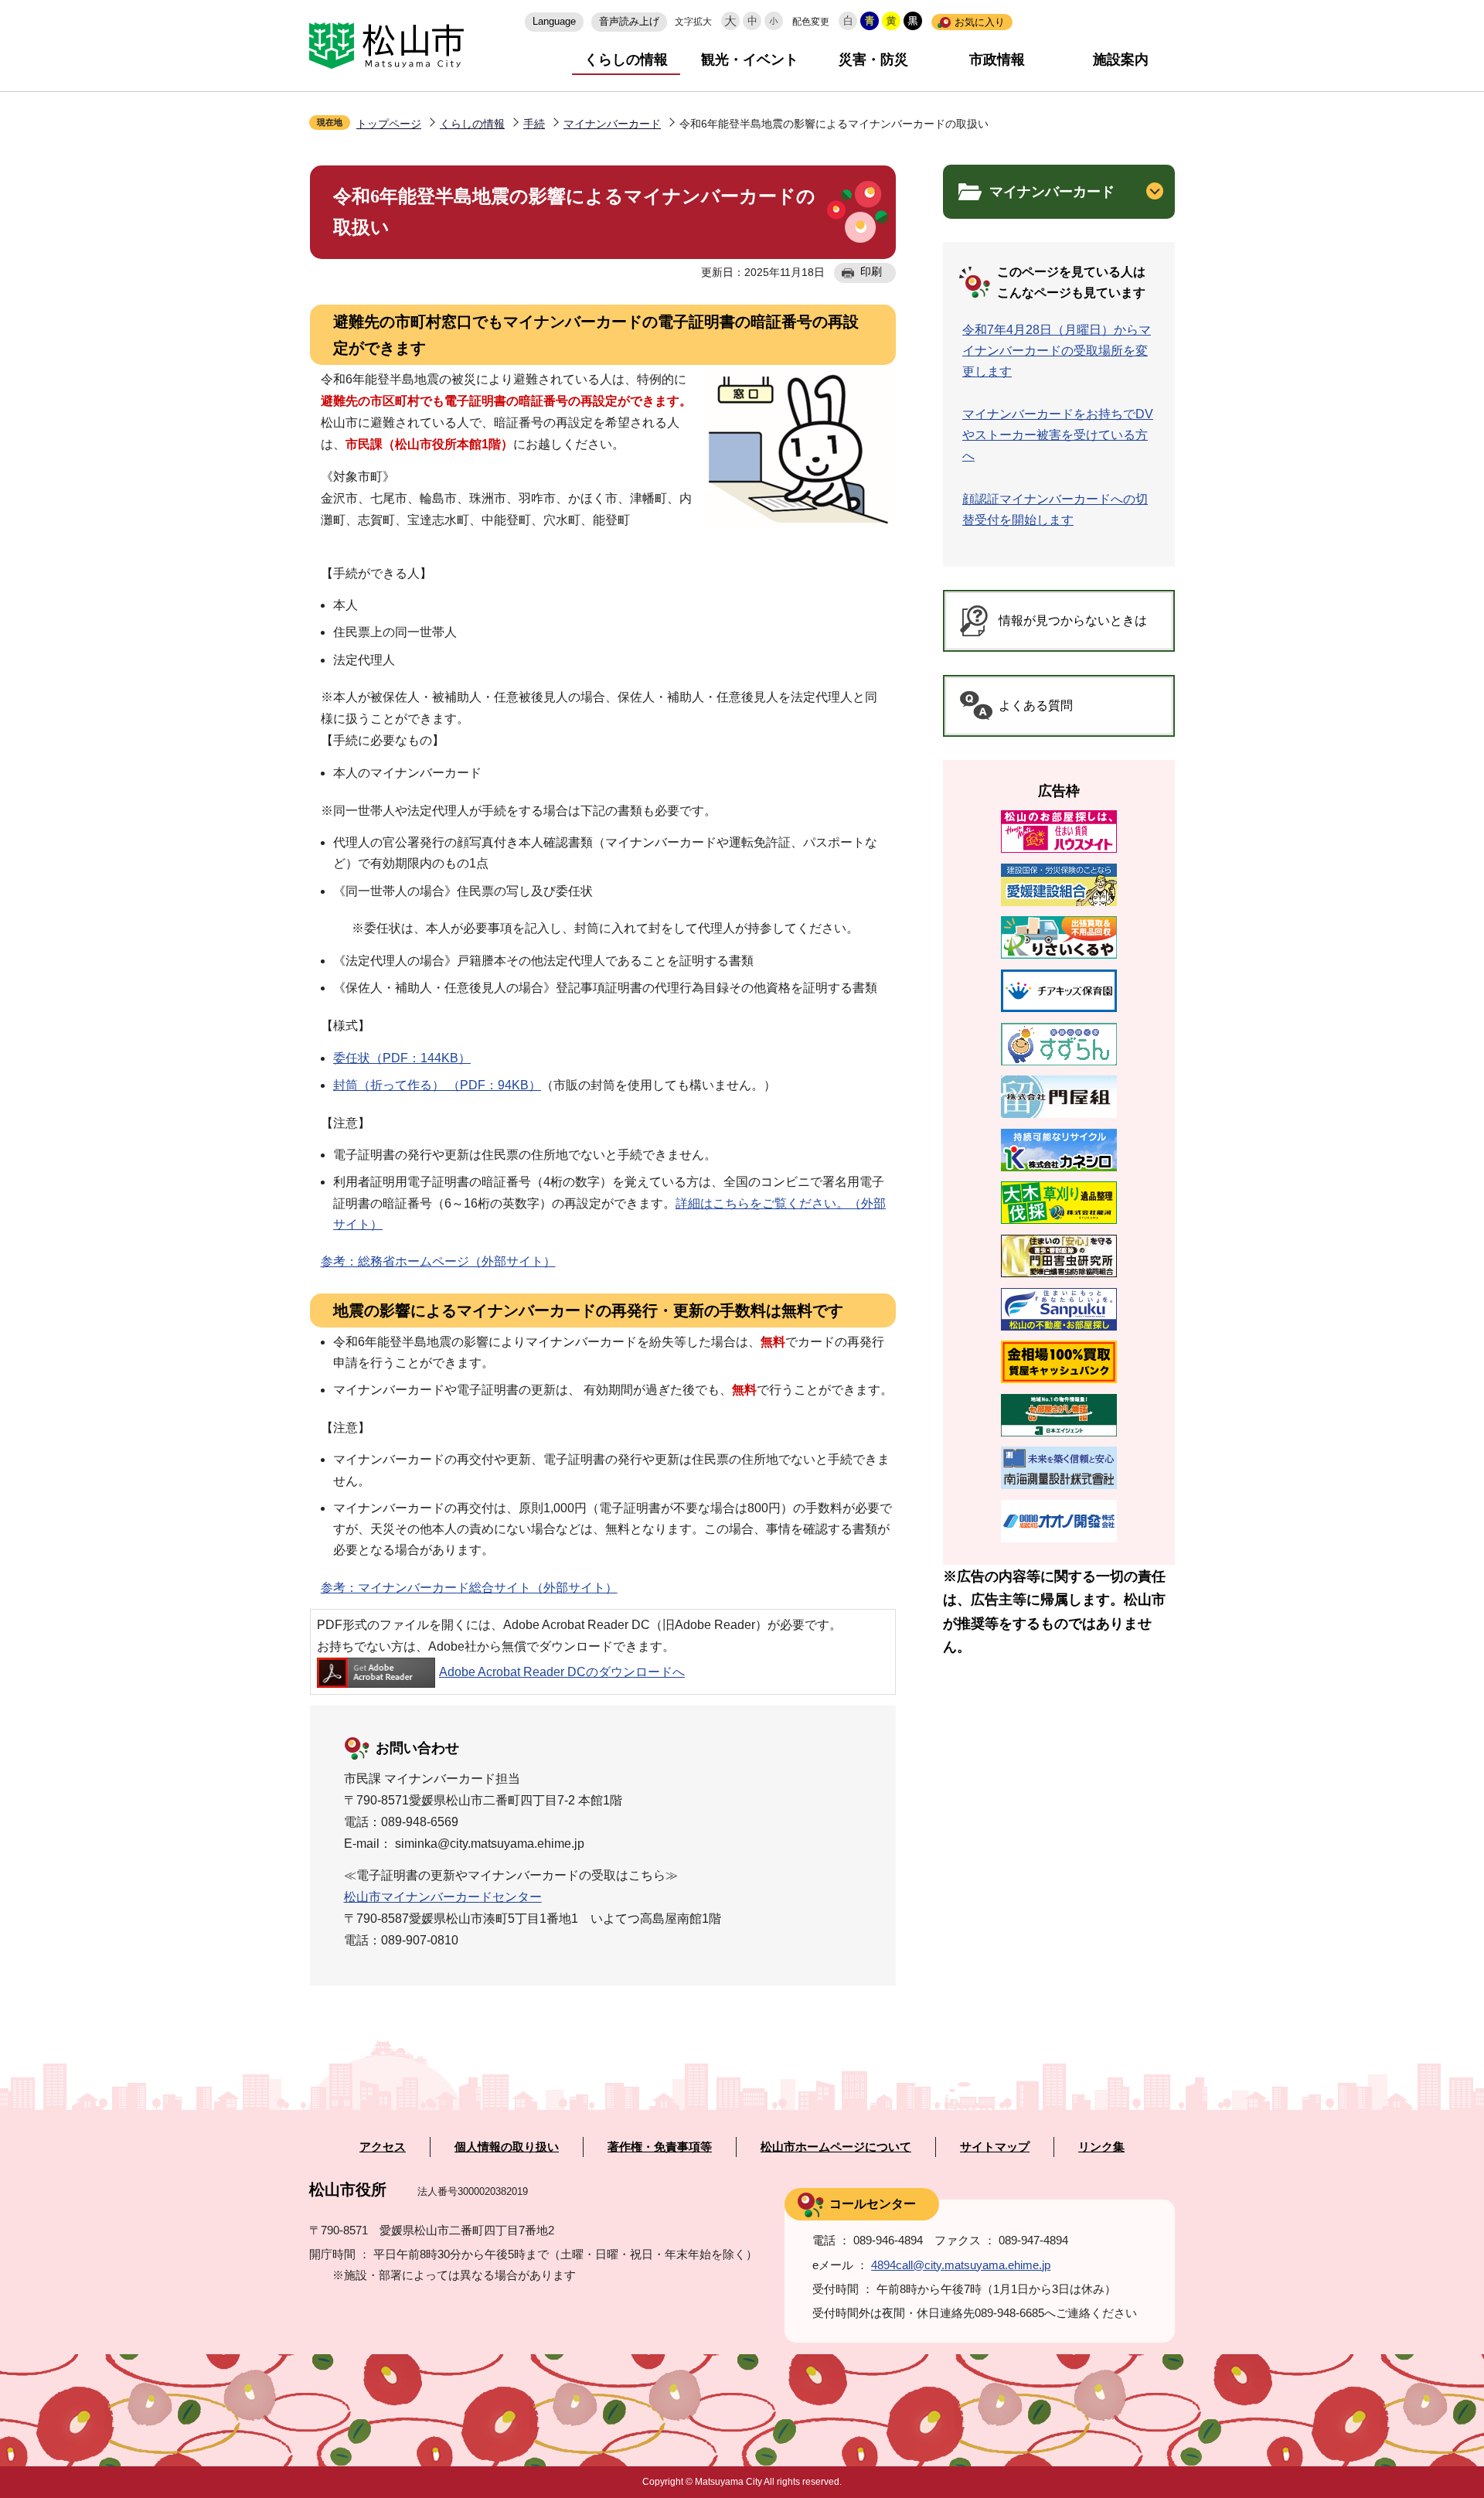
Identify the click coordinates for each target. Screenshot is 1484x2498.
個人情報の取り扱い (507, 2147)
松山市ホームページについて (836, 2147)
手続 (534, 124)
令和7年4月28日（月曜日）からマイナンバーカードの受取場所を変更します (1057, 351)
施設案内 (1121, 60)
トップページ (389, 124)
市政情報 (997, 60)
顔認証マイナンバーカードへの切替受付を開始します (1055, 509)
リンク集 (1101, 2147)
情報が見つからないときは (1073, 620)
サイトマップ (995, 2147)
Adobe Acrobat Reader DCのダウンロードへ (562, 1672)
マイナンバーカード (612, 124)
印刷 (871, 271)
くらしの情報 (626, 60)
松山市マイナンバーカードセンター (443, 1897)
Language (554, 21)
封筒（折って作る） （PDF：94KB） (437, 1085)
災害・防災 (873, 60)
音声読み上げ (629, 21)
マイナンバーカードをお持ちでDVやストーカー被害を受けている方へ (1058, 435)
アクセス (383, 2147)
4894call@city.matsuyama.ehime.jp (961, 2265)
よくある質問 (1036, 705)
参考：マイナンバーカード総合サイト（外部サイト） (469, 1588)
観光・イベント (750, 60)
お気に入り (980, 22)
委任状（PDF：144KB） (402, 1058)
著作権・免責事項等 (660, 2147)
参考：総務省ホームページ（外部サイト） (438, 1261)
